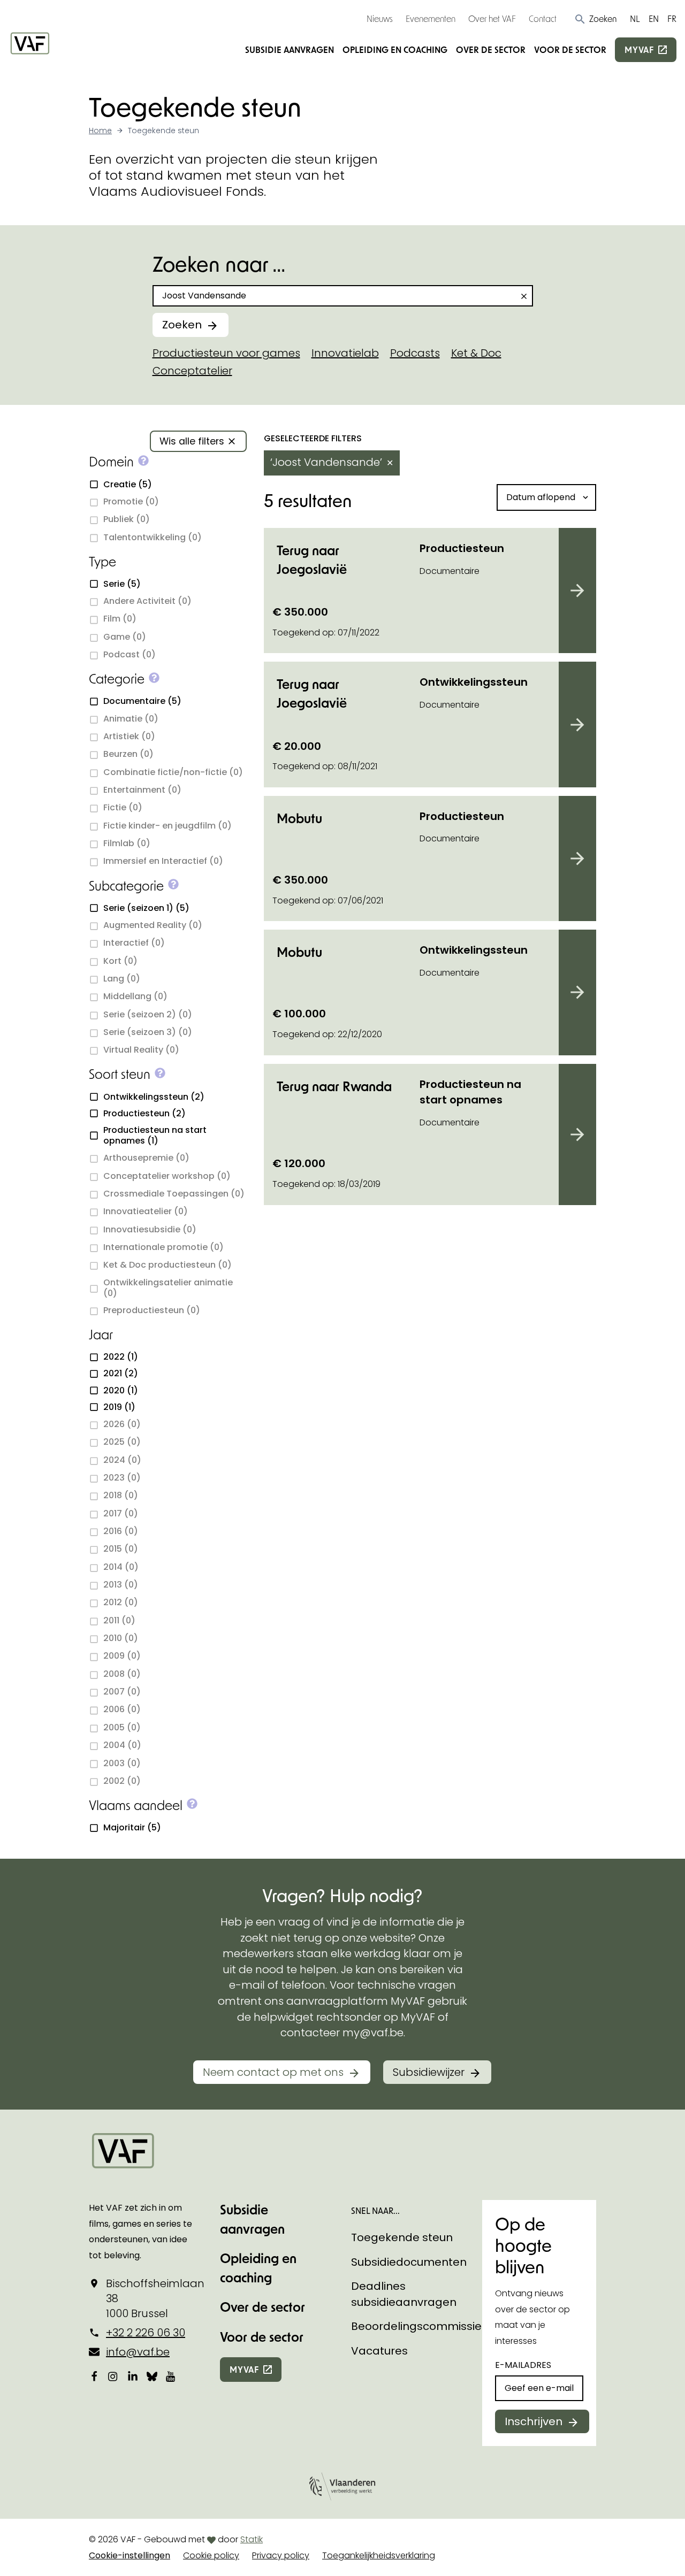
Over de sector (491, 49)
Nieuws (380, 18)
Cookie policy (211, 2555)
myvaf (639, 49)
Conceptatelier (192, 371)
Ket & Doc (476, 353)
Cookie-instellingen (130, 2555)
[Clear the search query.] (524, 296)
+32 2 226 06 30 (146, 2333)
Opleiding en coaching (395, 49)
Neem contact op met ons (273, 2072)
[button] (595, 19)
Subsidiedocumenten (409, 2262)
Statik (252, 2539)
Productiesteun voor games (226, 353)
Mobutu (299, 818)
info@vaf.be (138, 2352)
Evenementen (431, 18)
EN (654, 18)
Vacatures (379, 2351)
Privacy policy (281, 2555)
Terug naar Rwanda (334, 1086)
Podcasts (415, 353)
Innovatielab (345, 353)
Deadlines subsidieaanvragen (404, 2294)
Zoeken (182, 325)
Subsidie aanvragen (290, 49)
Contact (543, 18)
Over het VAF (492, 18)
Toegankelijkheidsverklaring (379, 2555)
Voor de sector (570, 49)
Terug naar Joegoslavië (312, 559)
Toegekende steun (402, 2237)
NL (635, 18)
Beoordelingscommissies (419, 2326)
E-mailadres (523, 2365)
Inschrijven (534, 2421)
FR (672, 18)
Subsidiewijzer (429, 2072)
